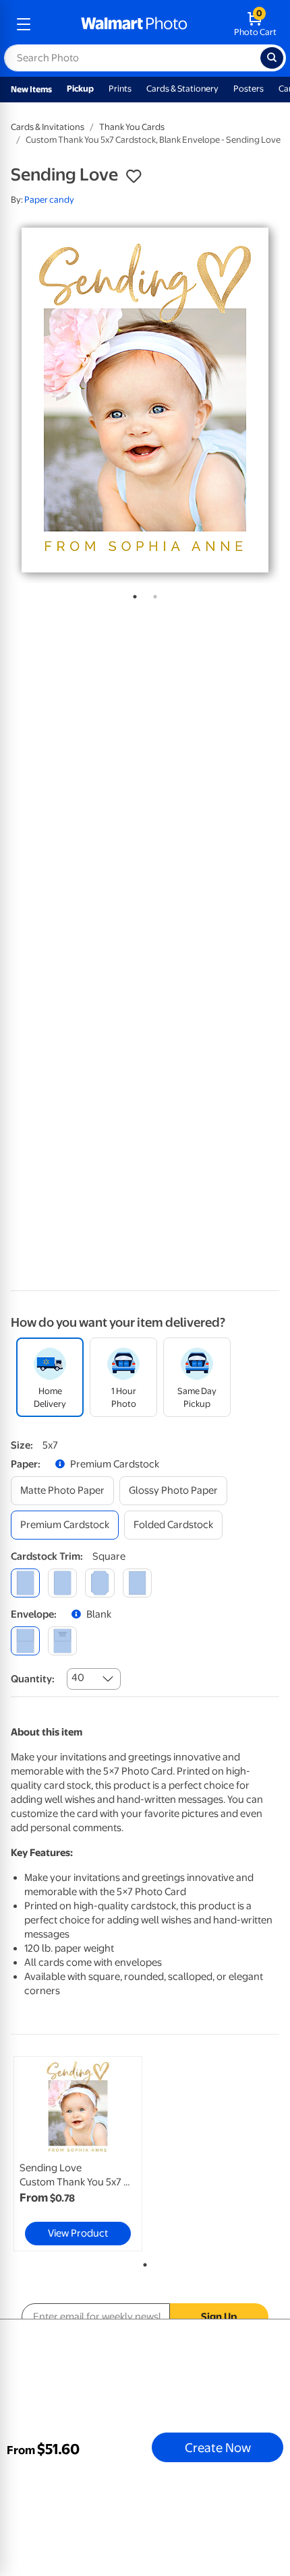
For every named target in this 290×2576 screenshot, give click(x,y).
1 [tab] (132, 594)
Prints (120, 89)
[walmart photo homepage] (134, 24)
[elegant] (99, 1583)
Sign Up (219, 2317)
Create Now (218, 2447)
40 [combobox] (78, 1678)
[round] (62, 1583)
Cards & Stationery (182, 89)
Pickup (80, 89)
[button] (134, 176)
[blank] (25, 1641)
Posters (249, 89)
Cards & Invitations (48, 127)
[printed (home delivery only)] (62, 1641)
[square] (25, 1583)
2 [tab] (152, 594)
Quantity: (33, 1679)
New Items (31, 89)
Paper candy (49, 200)
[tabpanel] (145, 400)
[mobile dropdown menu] (24, 24)
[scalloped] (137, 1583)
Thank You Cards (132, 127)
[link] (78, 2154)
